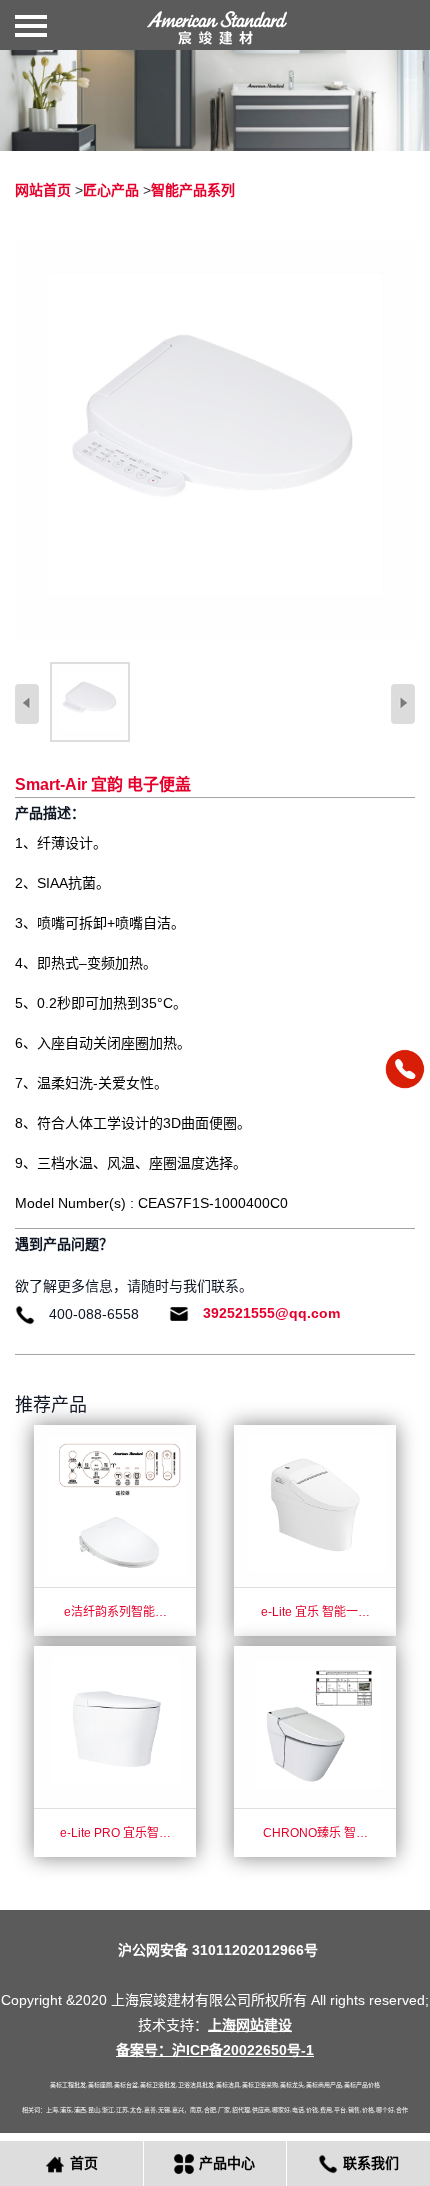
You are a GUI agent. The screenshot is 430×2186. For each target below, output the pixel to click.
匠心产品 (111, 190)
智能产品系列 (193, 190)
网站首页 (43, 190)
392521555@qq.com (271, 1313)
